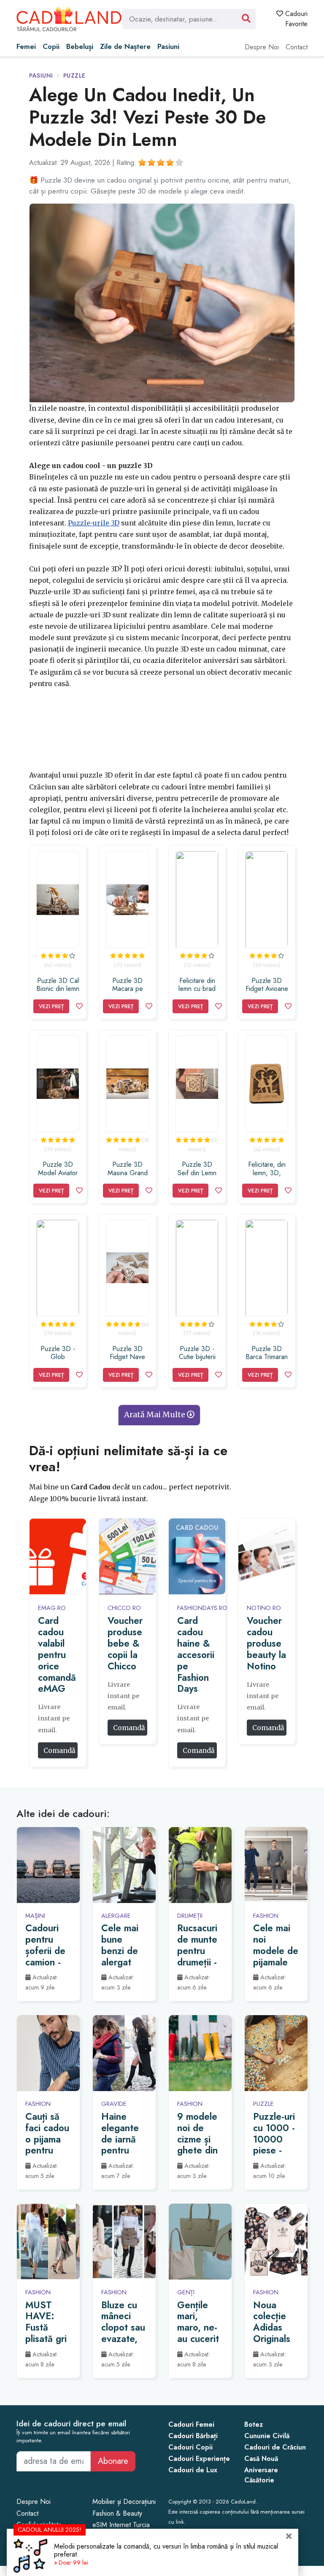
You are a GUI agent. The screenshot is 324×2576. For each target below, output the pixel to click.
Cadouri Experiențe (199, 2459)
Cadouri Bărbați (193, 2436)
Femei (26, 46)
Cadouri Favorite (295, 19)
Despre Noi (262, 47)
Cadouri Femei (191, 2424)
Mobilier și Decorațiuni (124, 2502)
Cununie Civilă (267, 2436)
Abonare (113, 2461)
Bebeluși (80, 46)
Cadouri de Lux (193, 2470)
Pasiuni (168, 46)
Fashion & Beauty (117, 2513)
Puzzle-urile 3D (94, 523)
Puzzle (74, 75)
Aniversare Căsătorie (261, 2475)
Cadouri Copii (190, 2447)
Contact (297, 47)
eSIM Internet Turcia (121, 2525)
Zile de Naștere (125, 46)
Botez (254, 2424)
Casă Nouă (261, 2459)
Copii (51, 46)
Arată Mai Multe (155, 1415)
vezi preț (51, 1006)
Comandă (60, 1750)
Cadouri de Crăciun (275, 2447)
